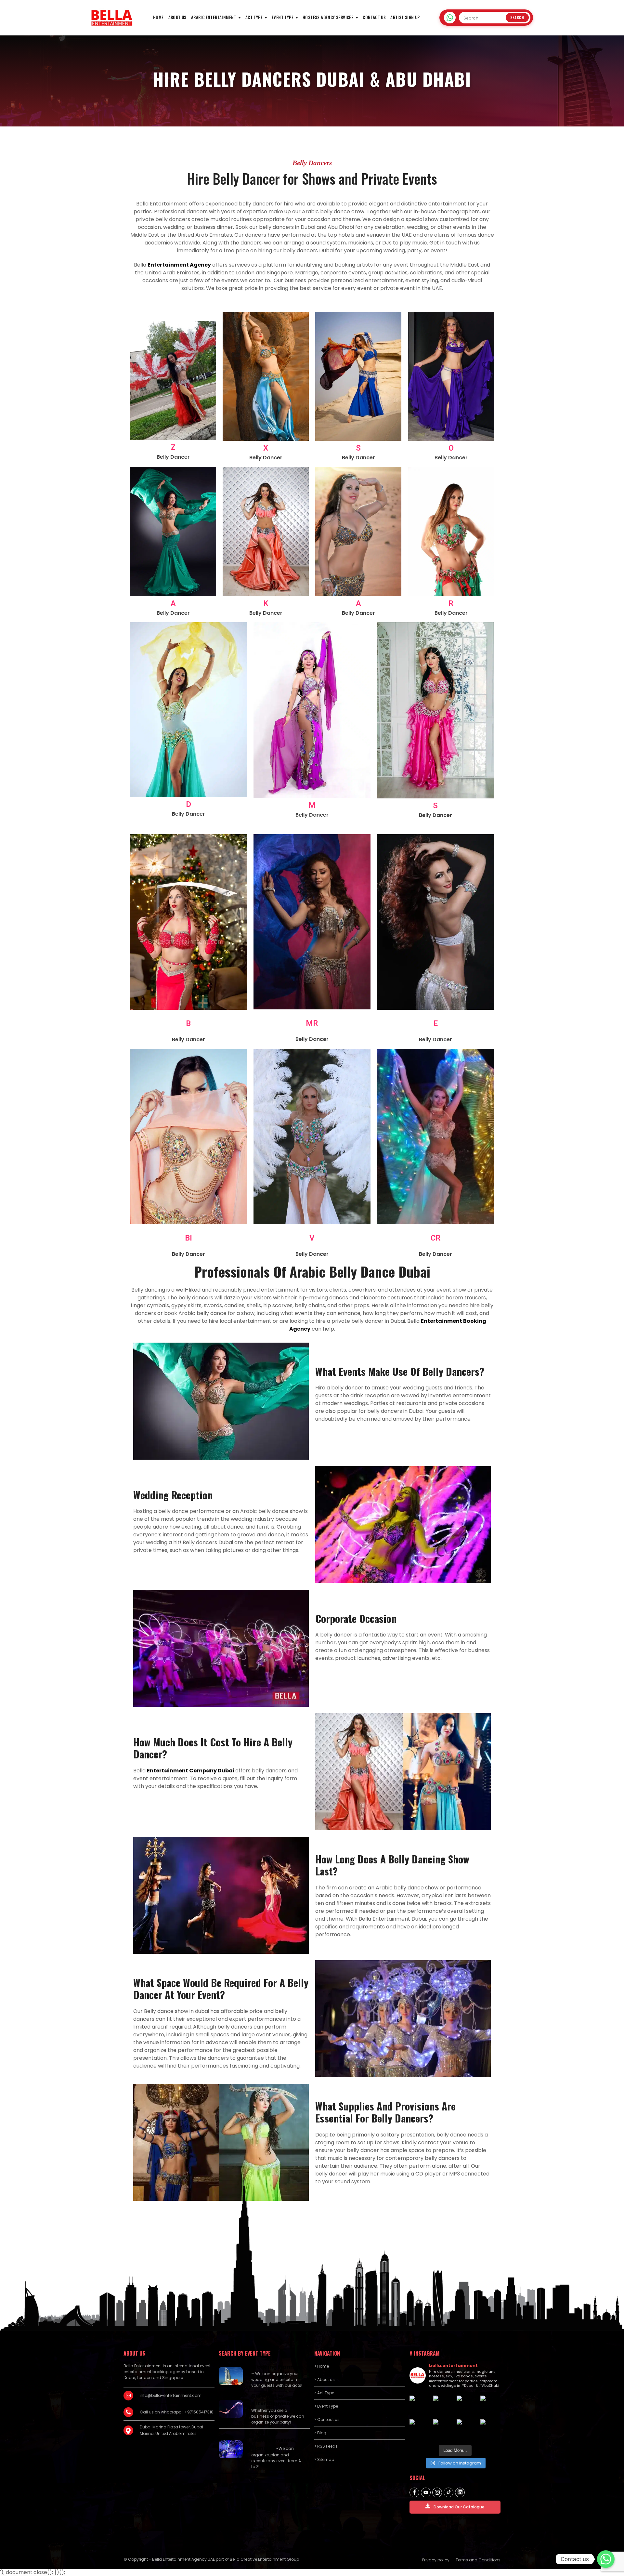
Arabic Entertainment (214, 17)
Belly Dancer (173, 457)
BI (188, 1238)
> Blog (320, 2433)
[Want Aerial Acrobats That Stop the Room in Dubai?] (420, 2430)
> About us (325, 2379)
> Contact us (327, 2419)
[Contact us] (606, 2559)
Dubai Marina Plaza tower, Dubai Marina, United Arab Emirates (171, 2430)
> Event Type (326, 2406)
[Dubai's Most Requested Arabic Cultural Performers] (467, 2430)
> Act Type (324, 2393)
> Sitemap (324, 2459)
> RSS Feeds (326, 2446)
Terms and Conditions (478, 2560)
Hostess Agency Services (328, 17)
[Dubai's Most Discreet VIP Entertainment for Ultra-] (491, 2406)
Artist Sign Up (405, 17)
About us (177, 17)
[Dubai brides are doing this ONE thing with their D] (467, 2406)
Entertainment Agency (179, 265)
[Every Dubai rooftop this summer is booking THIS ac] (443, 2406)
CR (435, 1238)
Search (517, 18)
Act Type (254, 17)
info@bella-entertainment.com (171, 2395)
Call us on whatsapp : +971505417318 (177, 2412)
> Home (322, 2366)
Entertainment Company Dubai (191, 1771)
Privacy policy (436, 2560)
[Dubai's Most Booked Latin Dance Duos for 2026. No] (443, 2430)
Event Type (283, 17)
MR (312, 1023)
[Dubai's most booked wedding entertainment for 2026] (420, 2406)
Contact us (374, 17)
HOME (158, 17)
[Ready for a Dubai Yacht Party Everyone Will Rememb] (491, 2430)
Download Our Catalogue (459, 2507)
